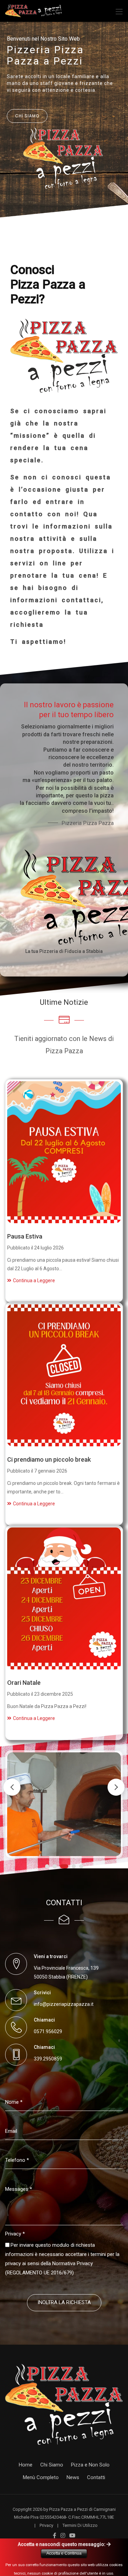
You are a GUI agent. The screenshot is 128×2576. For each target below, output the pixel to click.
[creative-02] (64, 2404)
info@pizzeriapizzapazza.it (64, 2004)
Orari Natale (24, 1683)
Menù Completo (41, 2477)
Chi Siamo (52, 2465)
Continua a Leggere (34, 1280)
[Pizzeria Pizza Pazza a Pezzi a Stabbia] (34, 10)
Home (26, 2465)
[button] (116, 1787)
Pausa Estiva (25, 1236)
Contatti (96, 2477)
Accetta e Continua (64, 2553)
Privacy (15, 2234)
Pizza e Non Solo (90, 2465)
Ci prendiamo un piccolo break (49, 1459)
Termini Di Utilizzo (80, 2525)
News (73, 2477)
